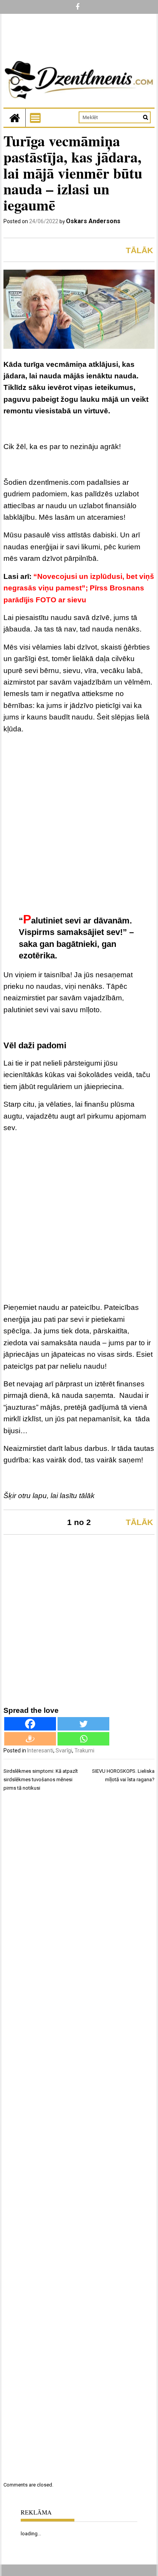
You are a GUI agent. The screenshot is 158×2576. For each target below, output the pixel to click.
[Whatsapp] (83, 1739)
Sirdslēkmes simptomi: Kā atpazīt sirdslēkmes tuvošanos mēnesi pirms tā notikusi (41, 1779)
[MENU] (35, 118)
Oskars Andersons (93, 221)
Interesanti (40, 1750)
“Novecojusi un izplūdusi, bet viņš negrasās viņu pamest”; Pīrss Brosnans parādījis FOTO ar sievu (79, 588)
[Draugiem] (30, 1739)
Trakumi (84, 1750)
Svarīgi (64, 1750)
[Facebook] (30, 1724)
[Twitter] (83, 1724)
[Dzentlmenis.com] (15, 118)
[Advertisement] (79, 824)
